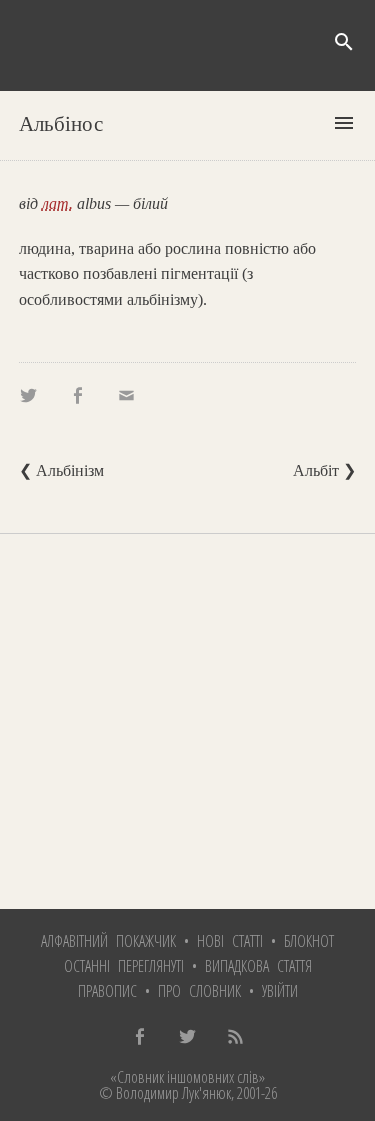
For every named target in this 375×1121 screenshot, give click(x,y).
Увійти (280, 991)
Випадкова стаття (258, 966)
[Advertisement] (187, 721)
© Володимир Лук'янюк (165, 1093)
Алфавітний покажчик (108, 941)
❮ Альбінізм (61, 470)
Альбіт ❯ (324, 470)
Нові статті (230, 941)
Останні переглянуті (124, 966)
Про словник (199, 991)
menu (344, 123)
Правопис (107, 991)
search (344, 42)
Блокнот (309, 941)
